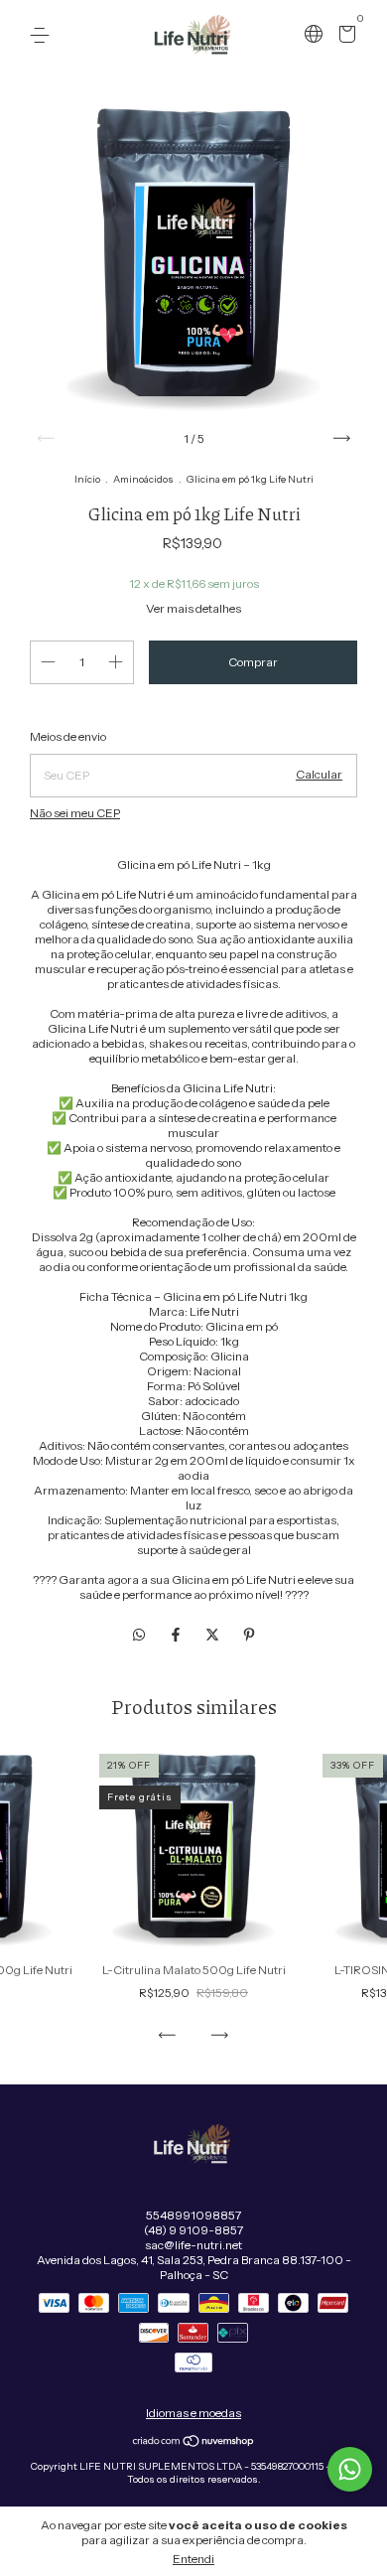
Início (87, 479)
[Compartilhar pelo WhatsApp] (139, 1635)
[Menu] (43, 35)
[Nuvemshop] (194, 2443)
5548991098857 (193, 2215)
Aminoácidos (143, 479)
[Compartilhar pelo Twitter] (214, 1635)
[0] (344, 36)
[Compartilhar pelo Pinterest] (249, 1635)
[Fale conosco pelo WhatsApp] (350, 2469)
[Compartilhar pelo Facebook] (177, 1635)
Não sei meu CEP (75, 813)
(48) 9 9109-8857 (193, 2230)
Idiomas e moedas (193, 2413)
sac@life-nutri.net (193, 2245)
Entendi (193, 2559)
